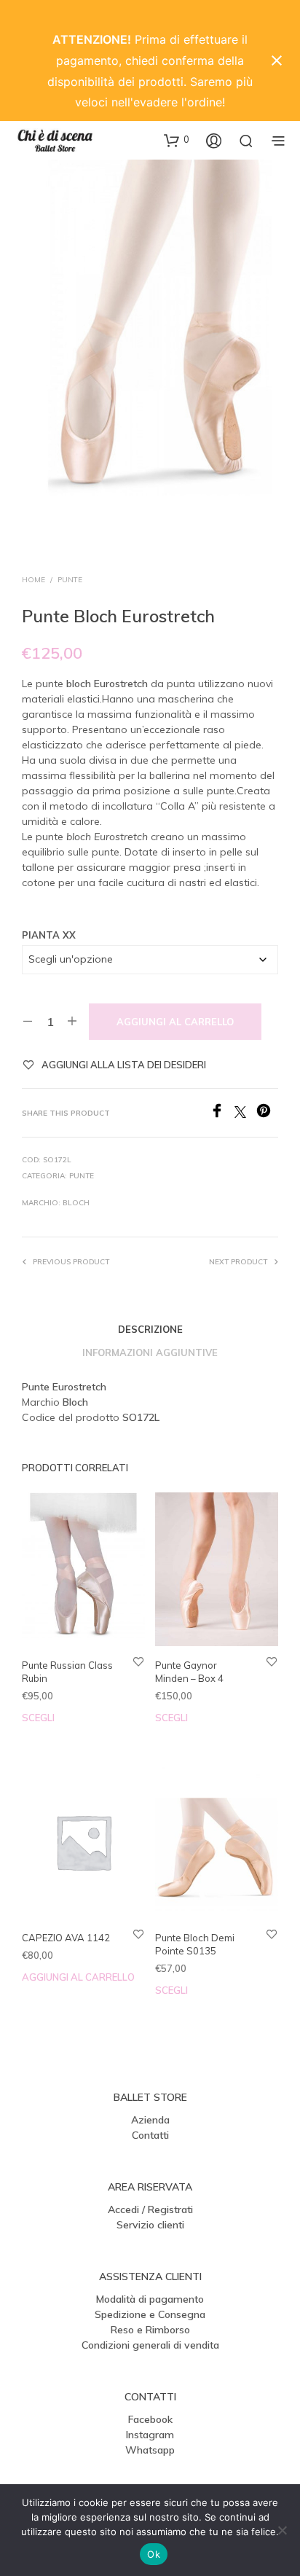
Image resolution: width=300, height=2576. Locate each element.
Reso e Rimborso (150, 2330)
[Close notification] (277, 60)
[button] (177, 140)
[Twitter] (245, 1113)
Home (33, 580)
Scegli (38, 1718)
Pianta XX (49, 935)
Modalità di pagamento (150, 2299)
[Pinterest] (267, 1113)
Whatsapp (150, 2450)
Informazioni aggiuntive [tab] (150, 1352)
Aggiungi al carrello (175, 1022)
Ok (154, 2554)
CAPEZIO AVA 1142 (66, 1938)
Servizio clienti (150, 2225)
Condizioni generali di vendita (150, 2345)
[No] (282, 2530)
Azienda (150, 2120)
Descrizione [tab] (150, 1329)
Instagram (150, 2435)
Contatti (150, 2135)
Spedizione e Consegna (150, 2314)
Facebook (150, 2419)
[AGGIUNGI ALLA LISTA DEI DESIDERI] (138, 1661)
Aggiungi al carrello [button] (78, 1977)
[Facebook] (222, 1113)
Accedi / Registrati (150, 2209)
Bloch (76, 1203)
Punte (70, 580)
